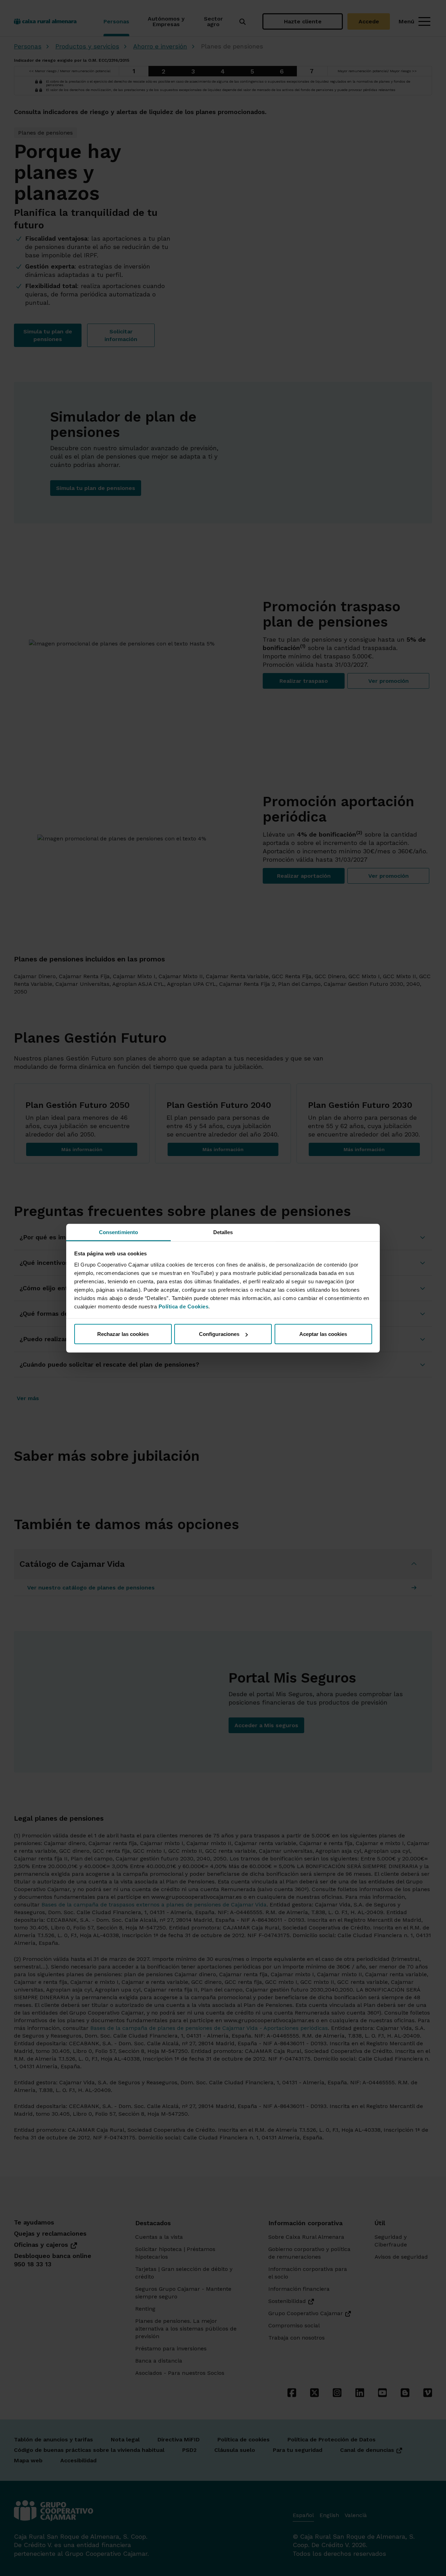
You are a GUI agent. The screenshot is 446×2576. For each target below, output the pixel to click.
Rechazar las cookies (123, 1334)
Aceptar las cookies (323, 1334)
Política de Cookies (184, 1306)
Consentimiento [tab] (118, 1232)
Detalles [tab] (223, 1232)
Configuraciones (219, 1334)
